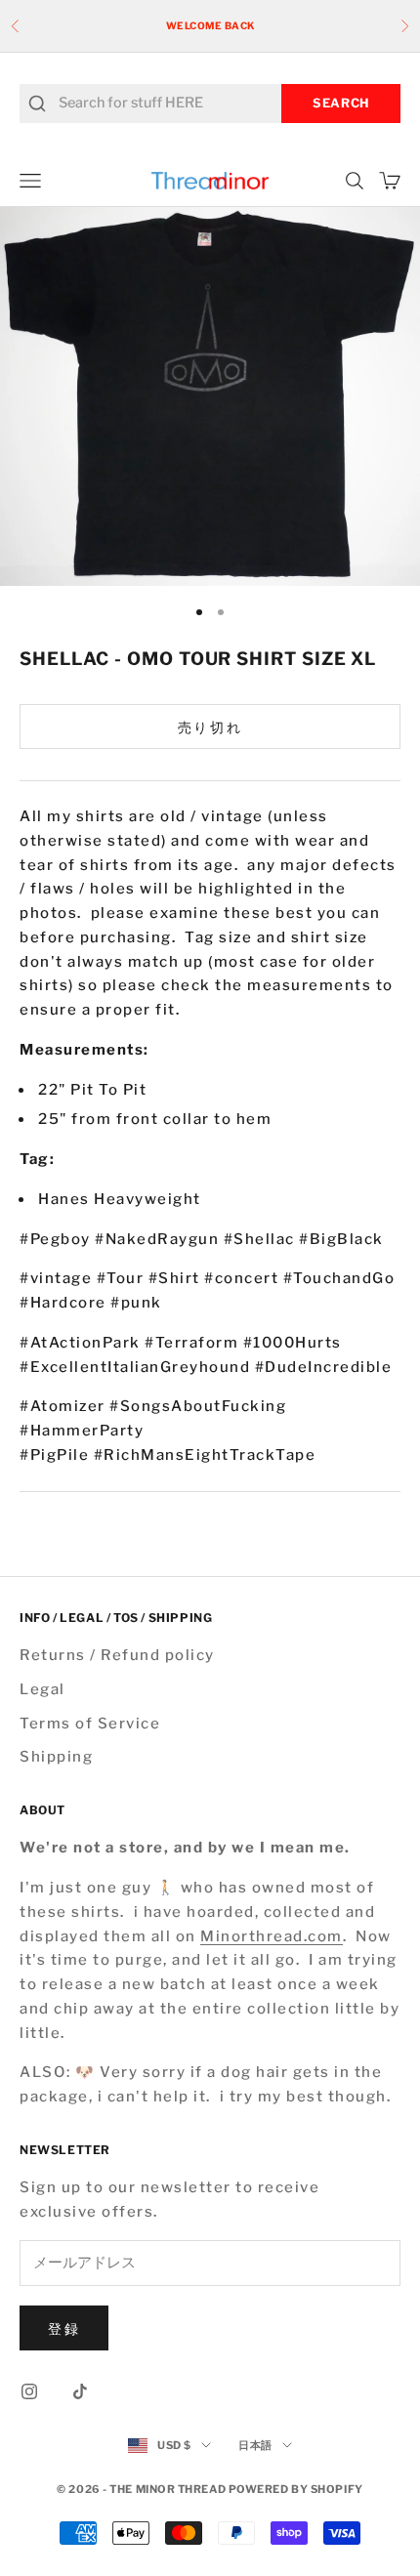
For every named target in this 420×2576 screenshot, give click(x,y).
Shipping (56, 1757)
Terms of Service (90, 1724)
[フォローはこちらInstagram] (29, 2391)
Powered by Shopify (296, 2489)
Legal (42, 1689)
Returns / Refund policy (117, 1655)
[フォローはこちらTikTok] (80, 2391)
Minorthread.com (272, 1936)
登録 (64, 2328)
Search (341, 103)
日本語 (255, 2445)
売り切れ (210, 727)
